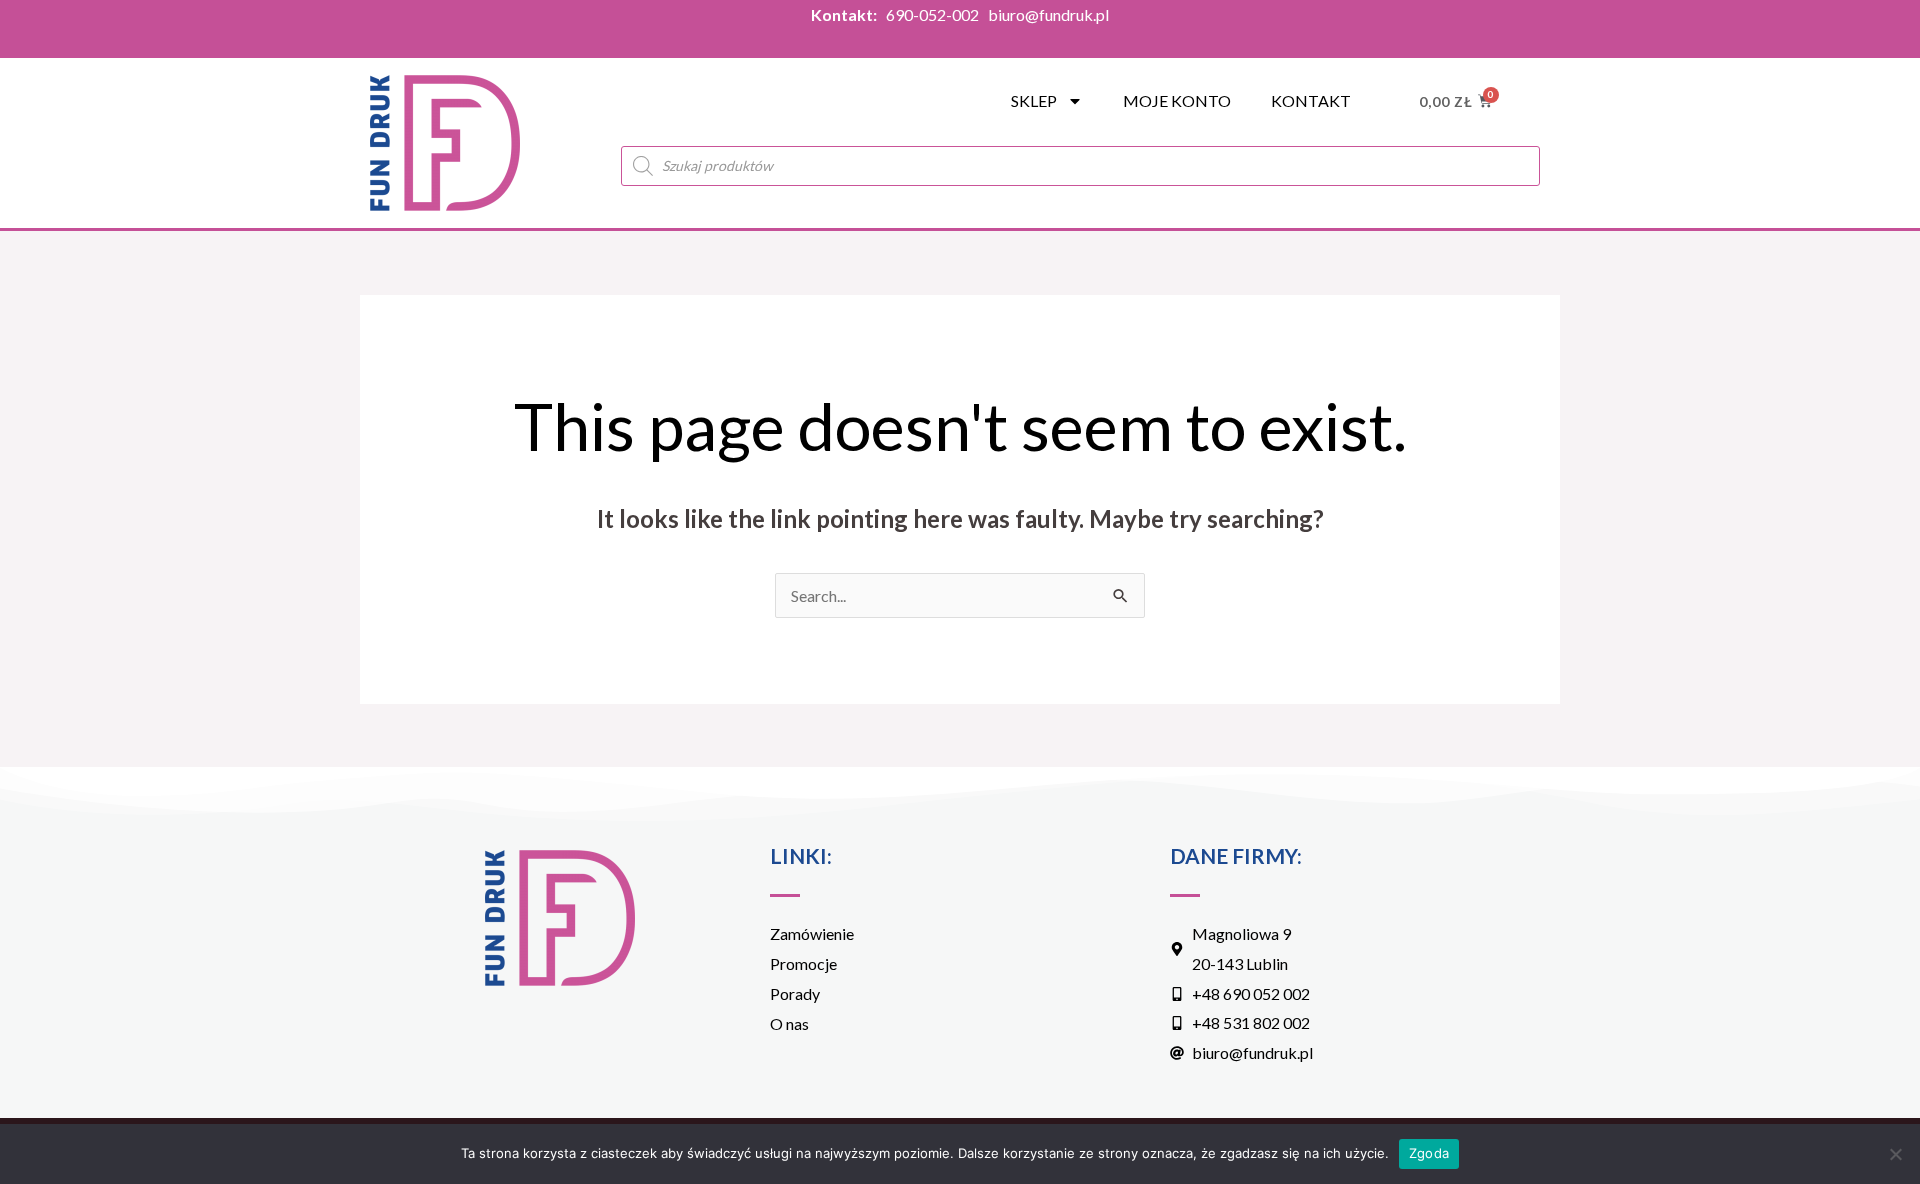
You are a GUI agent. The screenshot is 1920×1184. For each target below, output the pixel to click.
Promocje (803, 963)
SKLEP (1034, 100)
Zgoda (1429, 1153)
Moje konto (1177, 100)
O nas (789, 1023)
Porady (795, 993)
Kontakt (1311, 100)
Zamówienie (812, 933)
